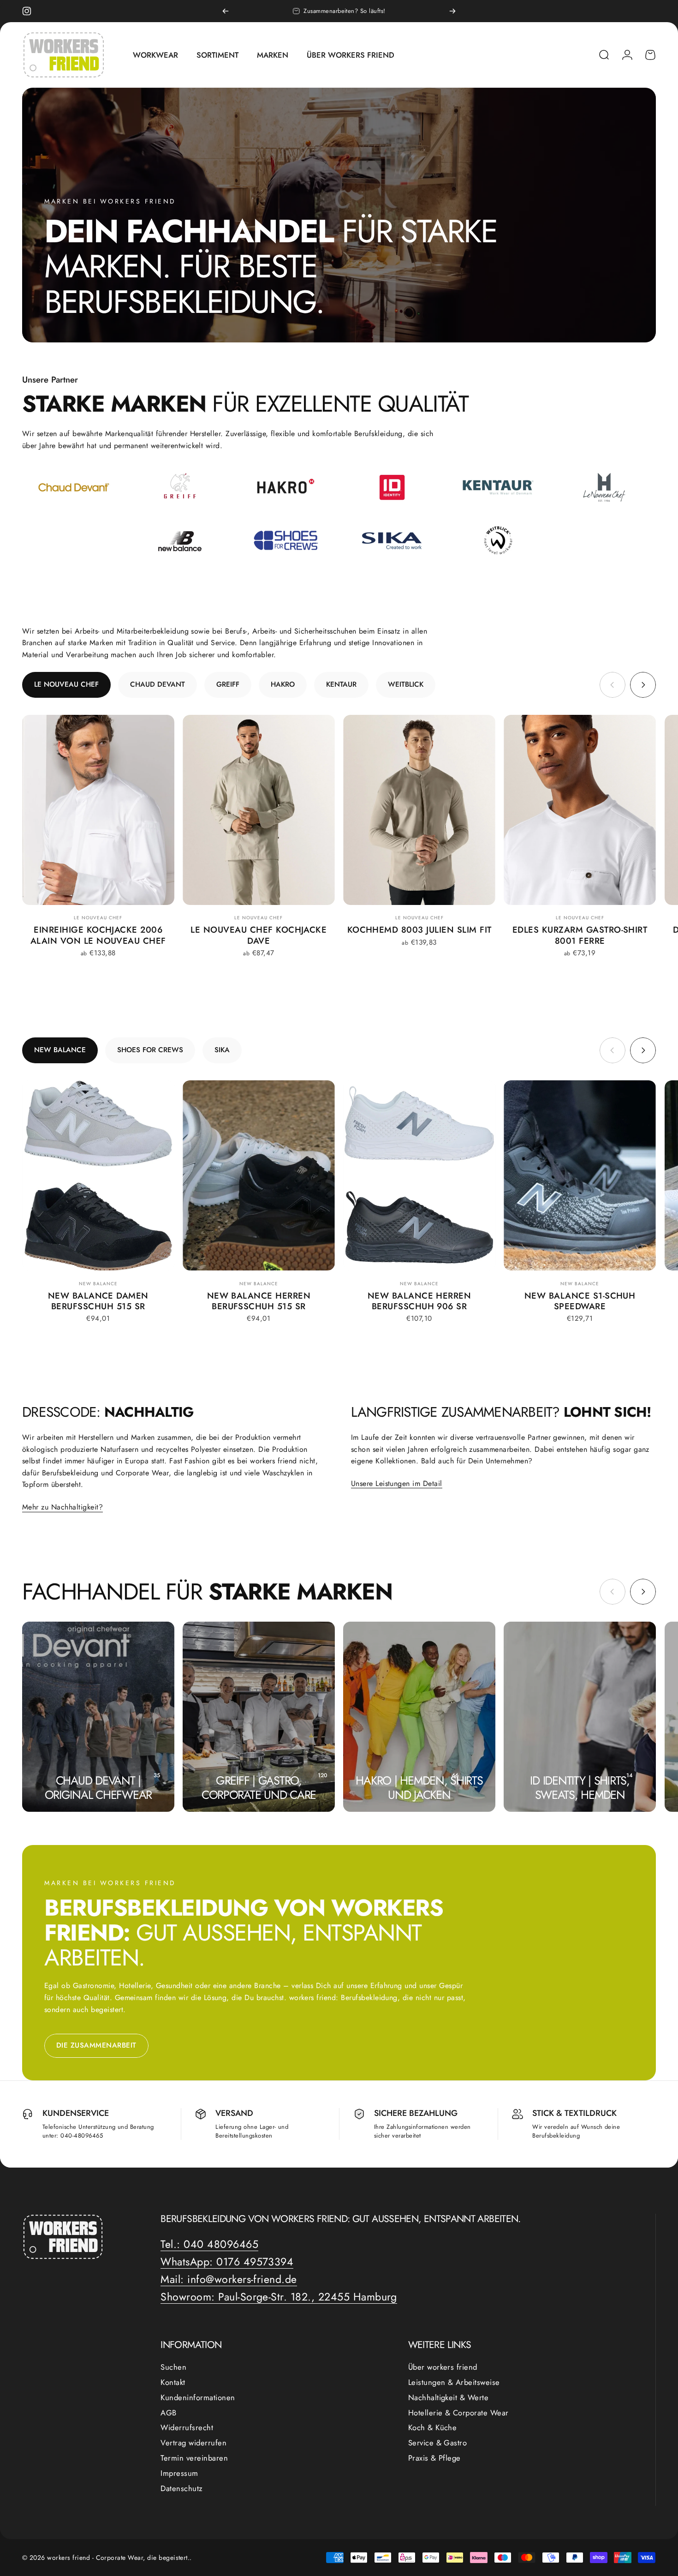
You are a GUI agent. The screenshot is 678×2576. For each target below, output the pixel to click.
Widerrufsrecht (187, 2428)
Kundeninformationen (198, 2398)
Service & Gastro (438, 2443)
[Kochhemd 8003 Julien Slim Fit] (419, 810)
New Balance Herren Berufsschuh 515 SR (259, 1301)
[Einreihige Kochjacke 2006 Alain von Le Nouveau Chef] (98, 810)
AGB (168, 2413)
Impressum (179, 2473)
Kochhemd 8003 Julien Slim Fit (419, 930)
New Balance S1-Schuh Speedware (580, 1301)
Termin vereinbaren (194, 2458)
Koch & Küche (433, 2428)
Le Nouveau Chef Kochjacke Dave (259, 935)
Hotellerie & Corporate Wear (458, 2413)
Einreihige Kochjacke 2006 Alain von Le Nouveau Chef (98, 935)
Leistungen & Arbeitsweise (454, 2382)
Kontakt (173, 2382)
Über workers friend (443, 2367)
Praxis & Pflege (434, 2458)
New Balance (98, 1284)
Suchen (173, 2367)
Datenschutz (181, 2488)
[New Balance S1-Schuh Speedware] (580, 1175)
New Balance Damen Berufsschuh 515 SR (98, 1301)
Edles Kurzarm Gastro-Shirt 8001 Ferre (580, 935)
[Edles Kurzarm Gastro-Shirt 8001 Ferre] (580, 810)
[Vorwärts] (452, 11)
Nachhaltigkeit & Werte (449, 2398)
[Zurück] (226, 11)
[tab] (66, 685)
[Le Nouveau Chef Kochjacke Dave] (259, 810)
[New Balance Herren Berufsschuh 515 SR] (259, 1175)
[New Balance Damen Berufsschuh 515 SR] (98, 1175)
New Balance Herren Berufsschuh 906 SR (419, 1301)
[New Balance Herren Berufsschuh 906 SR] (419, 1175)
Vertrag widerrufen (193, 2443)
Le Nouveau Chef (98, 918)
